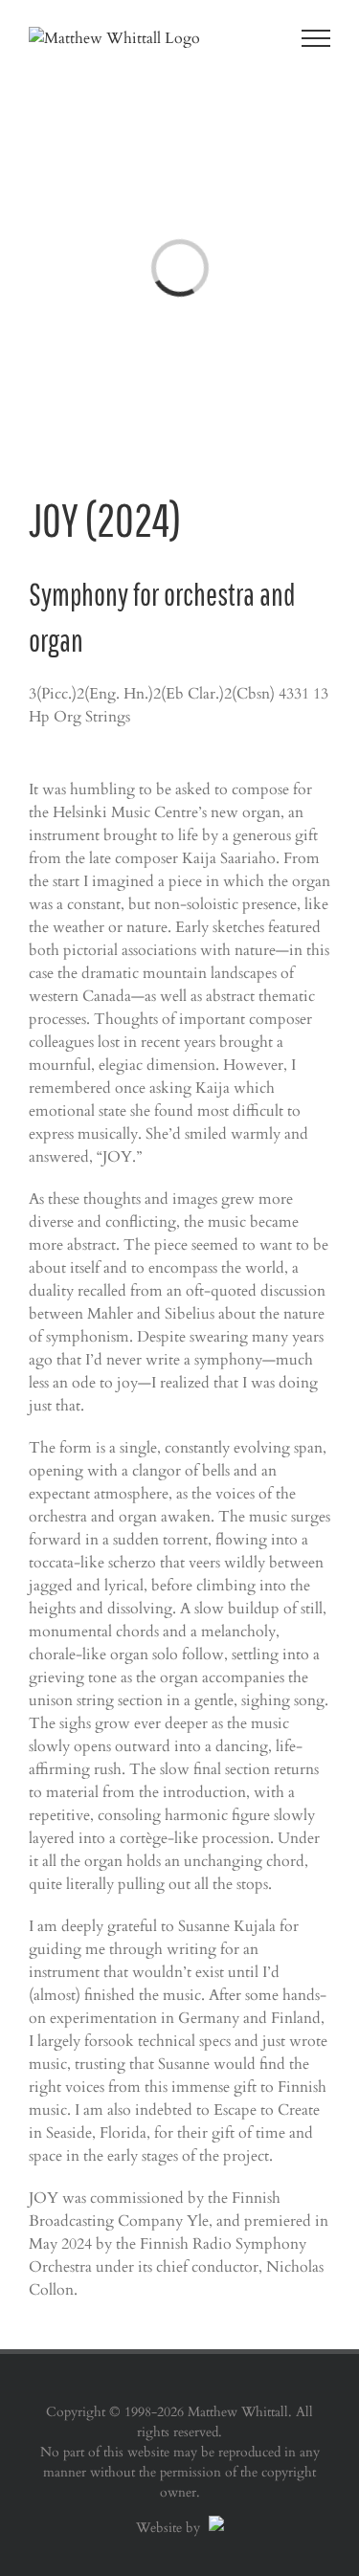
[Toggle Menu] (316, 38)
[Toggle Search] (250, 37)
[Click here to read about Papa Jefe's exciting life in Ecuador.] (214, 2528)
